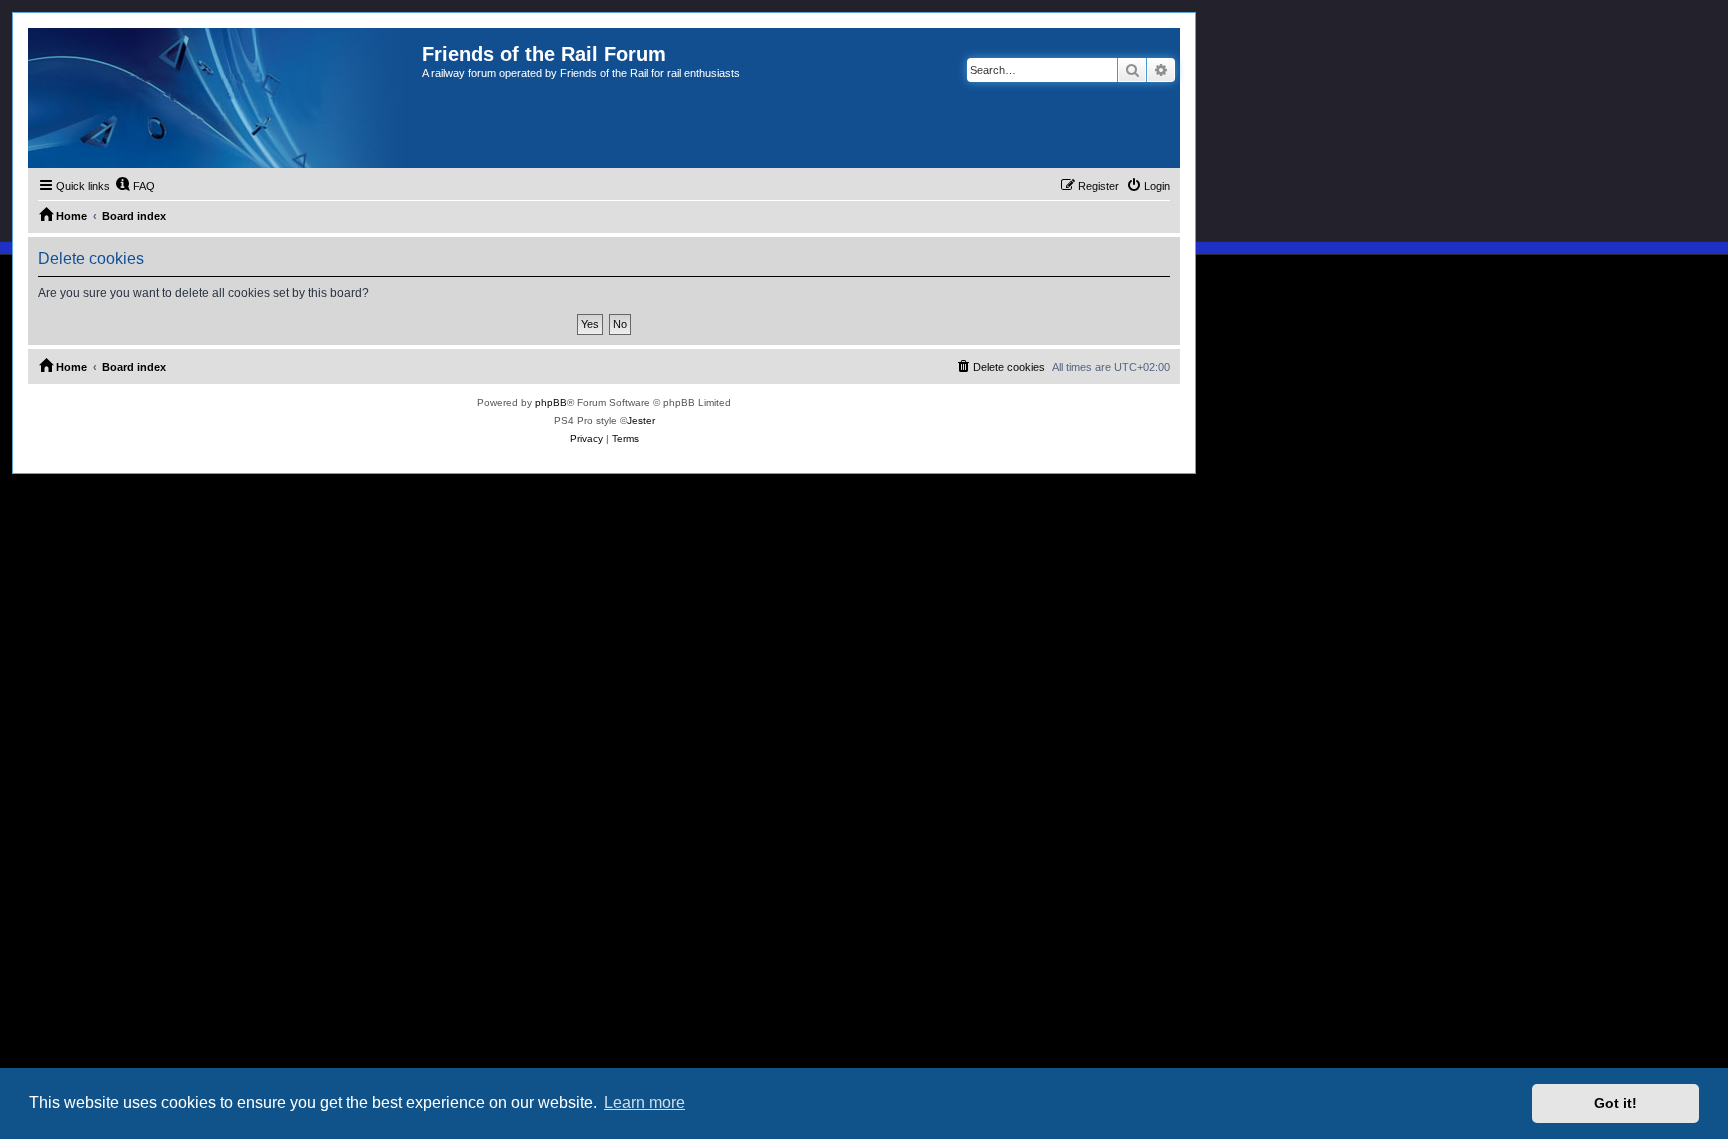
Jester (641, 420)
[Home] (225, 98)
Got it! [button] (1615, 1103)
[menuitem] (135, 186)
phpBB (551, 402)
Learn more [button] (644, 1102)
